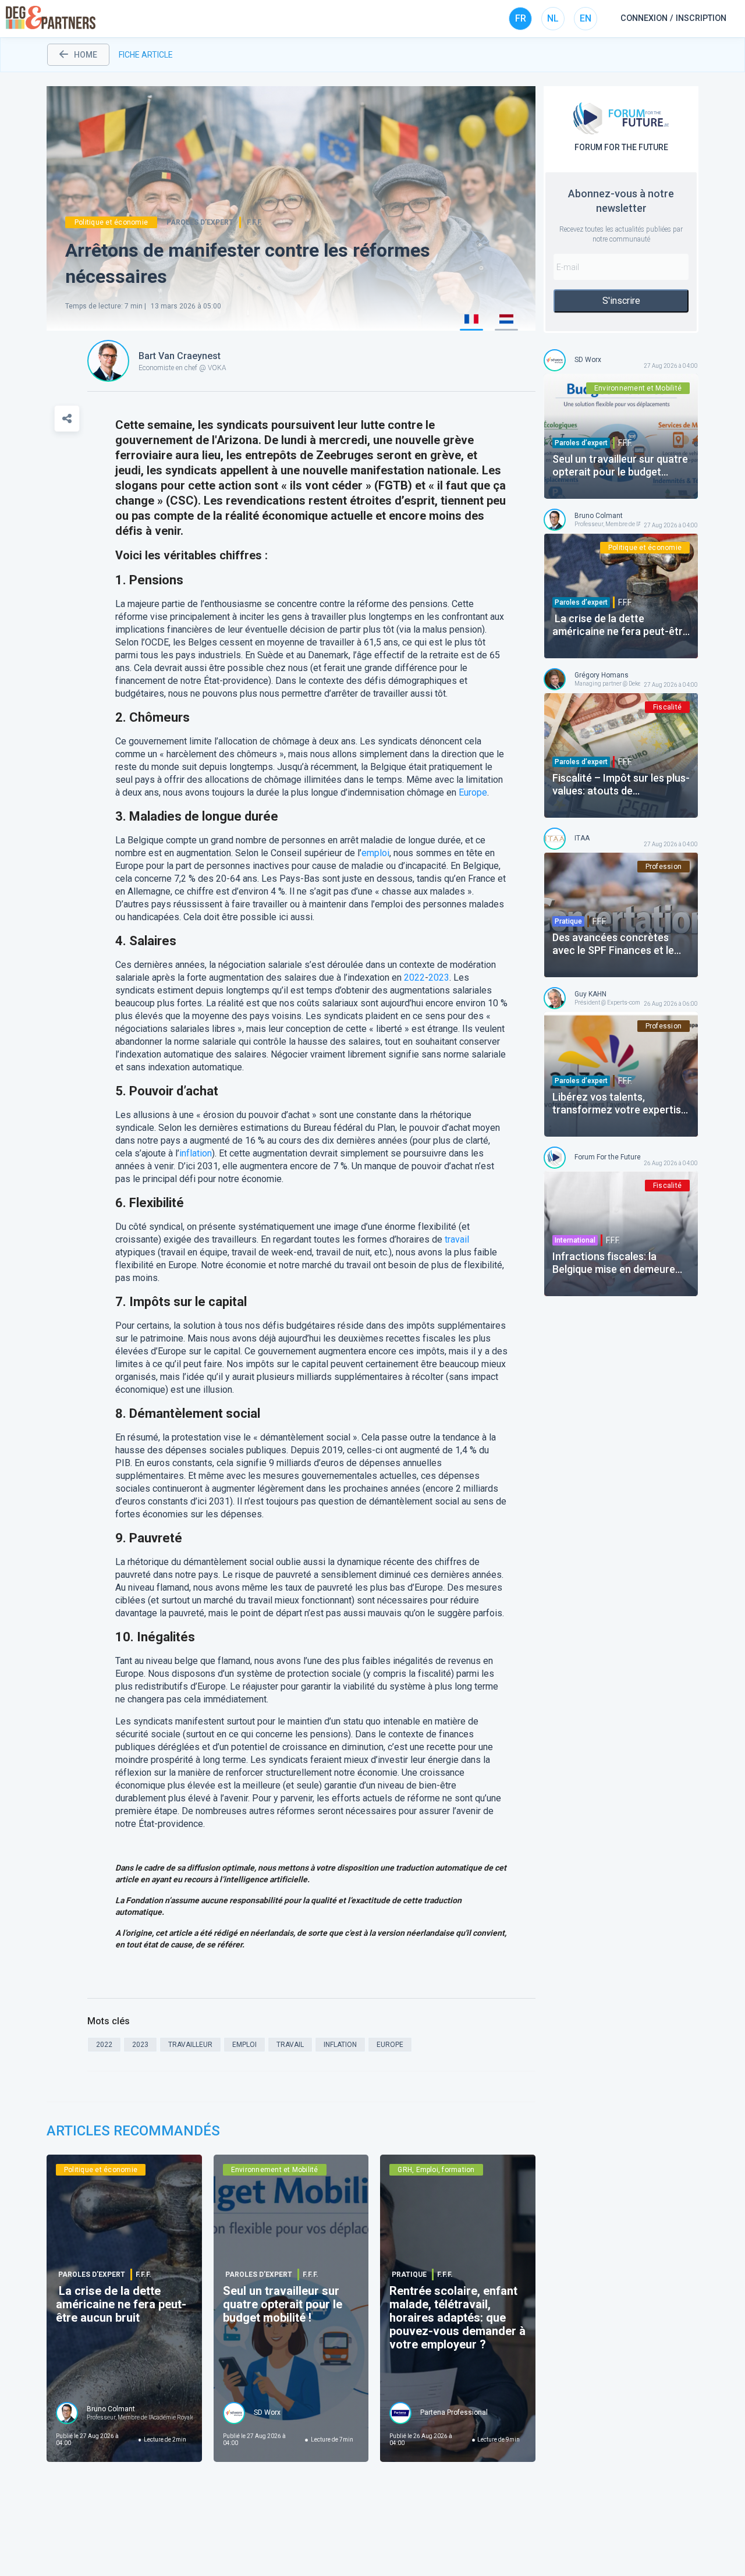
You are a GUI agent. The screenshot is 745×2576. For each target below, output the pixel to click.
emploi (375, 853)
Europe (473, 792)
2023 (439, 977)
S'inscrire (621, 301)
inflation (196, 1153)
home (86, 55)
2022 (414, 977)
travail (457, 1239)
